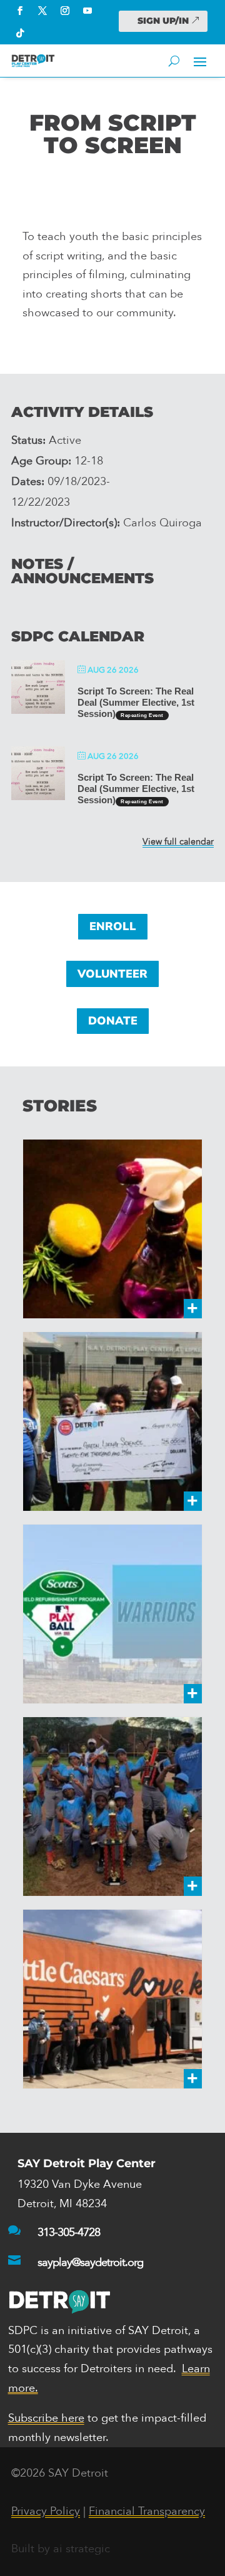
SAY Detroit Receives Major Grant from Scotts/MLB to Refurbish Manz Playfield (110, 1614)
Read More (160, 1301)
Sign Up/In (163, 21)
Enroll (113, 926)
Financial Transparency (147, 2511)
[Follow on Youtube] (87, 11)
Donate (113, 1021)
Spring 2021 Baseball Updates (101, 1807)
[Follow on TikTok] (20, 33)
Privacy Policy (46, 2511)
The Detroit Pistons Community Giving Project (93, 1421)
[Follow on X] (42, 11)
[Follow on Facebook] (20, 11)
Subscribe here (46, 2418)
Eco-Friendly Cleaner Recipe (99, 1229)
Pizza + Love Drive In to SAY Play (108, 1999)
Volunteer (112, 974)
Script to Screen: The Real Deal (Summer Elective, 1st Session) (136, 702)
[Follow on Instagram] (65, 11)
